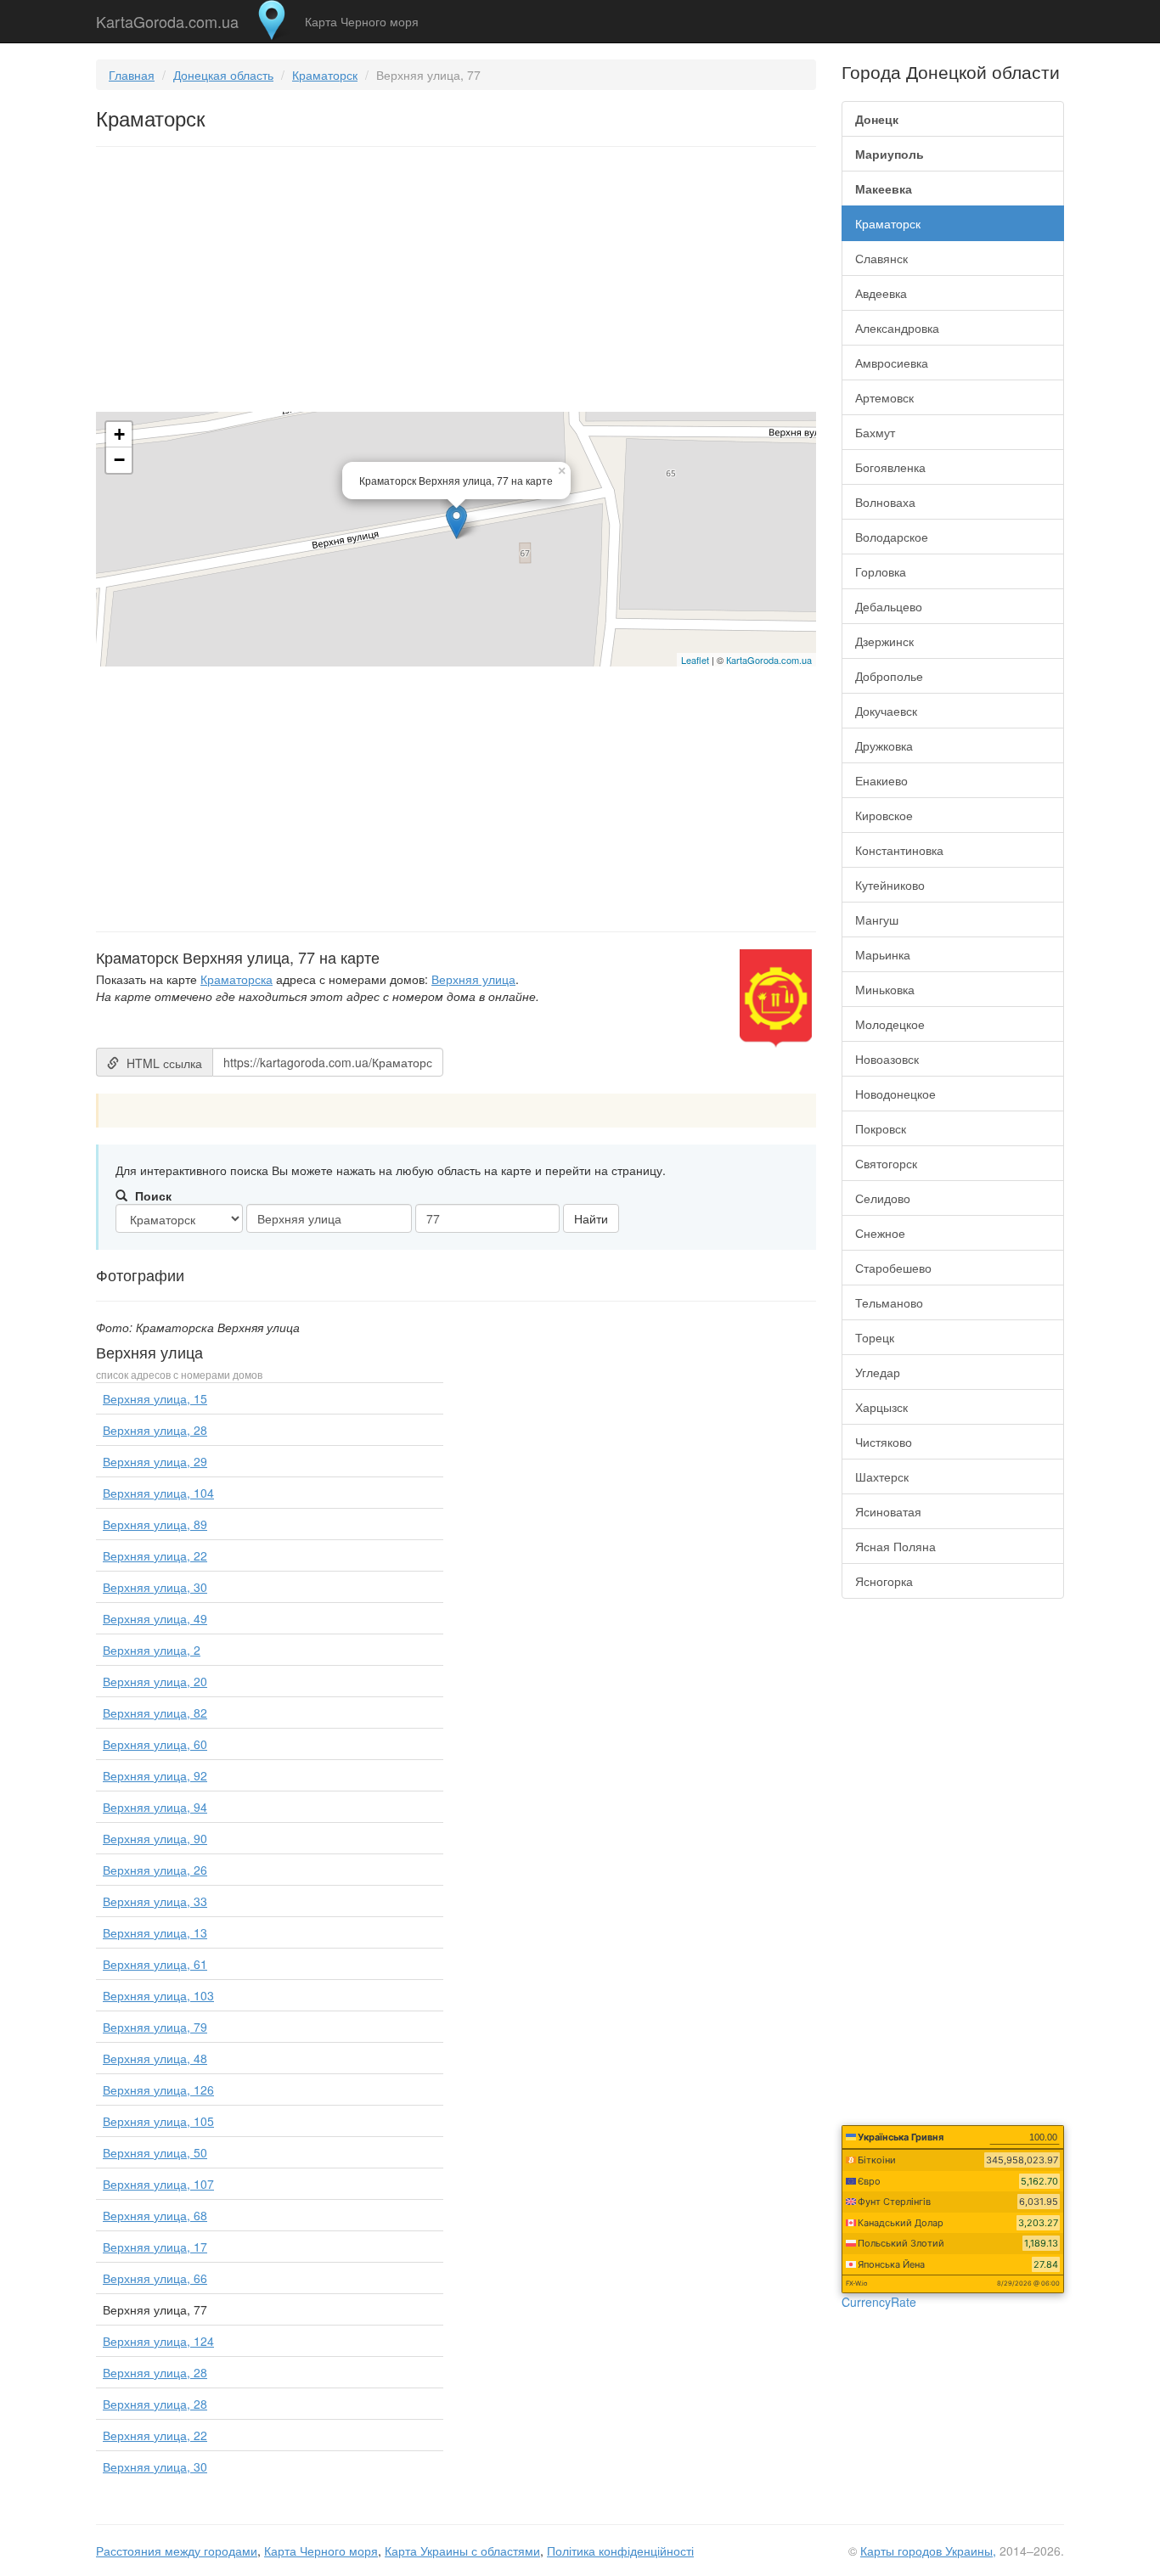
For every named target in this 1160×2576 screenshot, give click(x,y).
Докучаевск (886, 711)
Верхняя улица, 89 (155, 1524)
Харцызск (881, 1407)
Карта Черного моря (362, 21)
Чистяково (884, 1442)
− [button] (119, 460)
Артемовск (884, 397)
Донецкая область (223, 75)
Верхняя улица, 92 (155, 1775)
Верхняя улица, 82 (155, 1713)
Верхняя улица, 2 (152, 1650)
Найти (591, 1218)
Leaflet (695, 660)
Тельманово (889, 1302)
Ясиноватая (888, 1511)
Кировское (884, 815)
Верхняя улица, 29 (155, 1461)
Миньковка (885, 989)
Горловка (881, 571)
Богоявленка (890, 467)
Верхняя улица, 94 (155, 1807)
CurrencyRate (879, 2302)
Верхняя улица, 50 (155, 2152)
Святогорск (886, 1163)
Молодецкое (890, 1024)
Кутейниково (890, 885)
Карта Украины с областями (462, 2551)
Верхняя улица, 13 (155, 1932)
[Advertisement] (456, 283)
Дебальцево (889, 606)
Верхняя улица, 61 (155, 1964)
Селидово (883, 1198)
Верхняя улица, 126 (158, 2089)
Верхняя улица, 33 (155, 1901)
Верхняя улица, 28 (155, 1430)
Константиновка (899, 850)
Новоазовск (887, 1059)
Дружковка (884, 745)
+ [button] (119, 434)
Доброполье (889, 676)
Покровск (881, 1128)
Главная (132, 75)
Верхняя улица (473, 979)
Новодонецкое (895, 1094)
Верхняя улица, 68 (155, 2215)
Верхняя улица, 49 (155, 1618)
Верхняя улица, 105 (158, 2121)
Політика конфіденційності (620, 2551)
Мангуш (877, 920)
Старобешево (893, 1268)
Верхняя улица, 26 (155, 1870)
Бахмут (875, 432)
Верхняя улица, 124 (158, 2341)
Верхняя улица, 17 (155, 2247)
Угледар (878, 1372)
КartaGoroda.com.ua (769, 660)
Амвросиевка (892, 363)
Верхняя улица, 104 (158, 1493)
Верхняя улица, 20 (155, 1681)
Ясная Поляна (895, 1546)
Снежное (880, 1233)
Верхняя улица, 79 (155, 2027)
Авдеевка (881, 293)
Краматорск (325, 75)
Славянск (881, 258)
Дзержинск (884, 641)
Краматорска (237, 979)
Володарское (892, 537)
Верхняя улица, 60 (155, 1744)
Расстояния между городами (177, 2551)
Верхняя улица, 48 (155, 2058)
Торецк (875, 1337)
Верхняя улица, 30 (155, 1587)
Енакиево (881, 780)
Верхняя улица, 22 (155, 1555)
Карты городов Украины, (928, 2551)
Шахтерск (882, 1476)
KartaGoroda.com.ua (167, 18)
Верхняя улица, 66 (155, 2278)
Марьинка (883, 954)
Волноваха (885, 502)
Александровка (897, 328)
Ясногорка (884, 1581)
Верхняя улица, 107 (158, 2184)
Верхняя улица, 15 (155, 1398)
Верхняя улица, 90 (155, 1838)
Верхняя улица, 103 (158, 1995)
